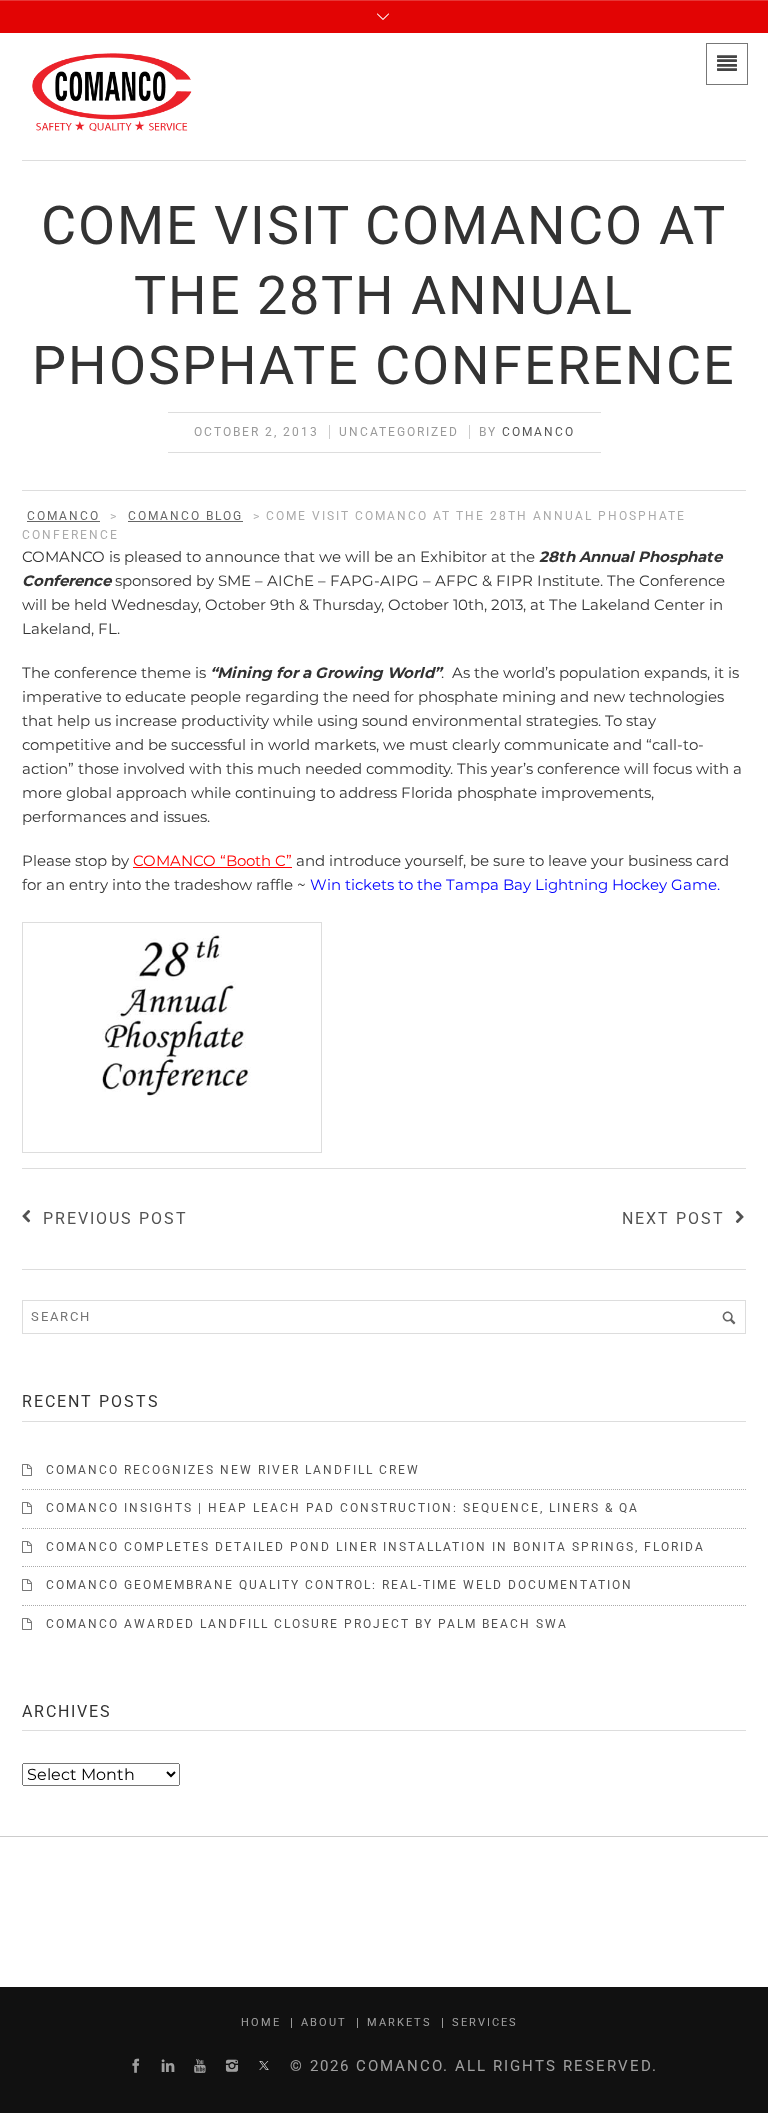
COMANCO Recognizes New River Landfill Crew (233, 1470)
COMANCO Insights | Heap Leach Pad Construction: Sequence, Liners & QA (342, 1508)
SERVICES (485, 2022)
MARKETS (399, 2022)
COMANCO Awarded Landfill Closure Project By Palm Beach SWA (307, 1624)
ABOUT (324, 2022)
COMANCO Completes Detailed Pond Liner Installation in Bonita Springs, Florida (375, 1547)
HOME (261, 2022)
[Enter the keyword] (729, 1317)
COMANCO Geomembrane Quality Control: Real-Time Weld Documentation (339, 1585)
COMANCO (538, 432)
